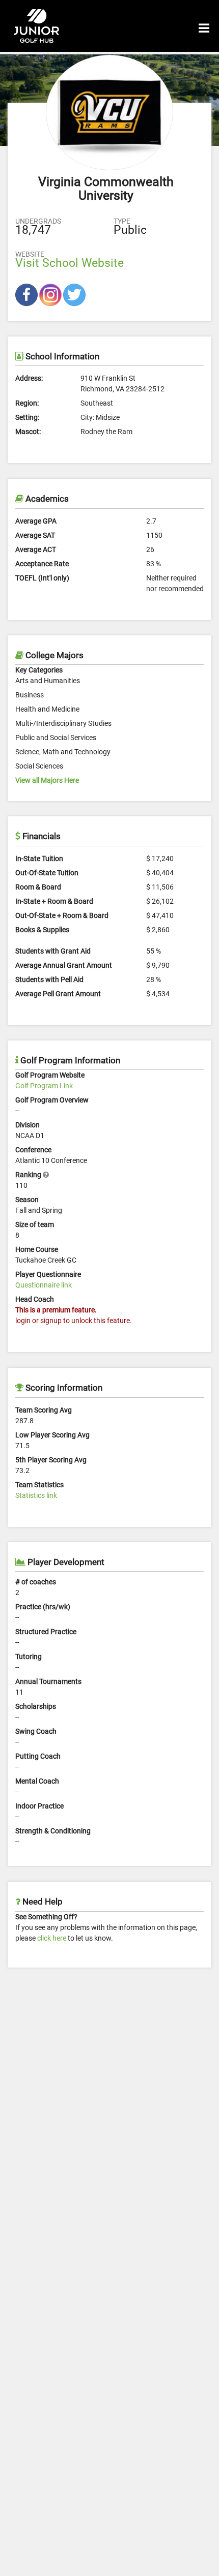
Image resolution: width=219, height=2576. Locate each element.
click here (52, 1938)
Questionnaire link (44, 1285)
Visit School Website (70, 263)
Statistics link (36, 1495)
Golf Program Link (44, 1086)
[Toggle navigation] (204, 26)
